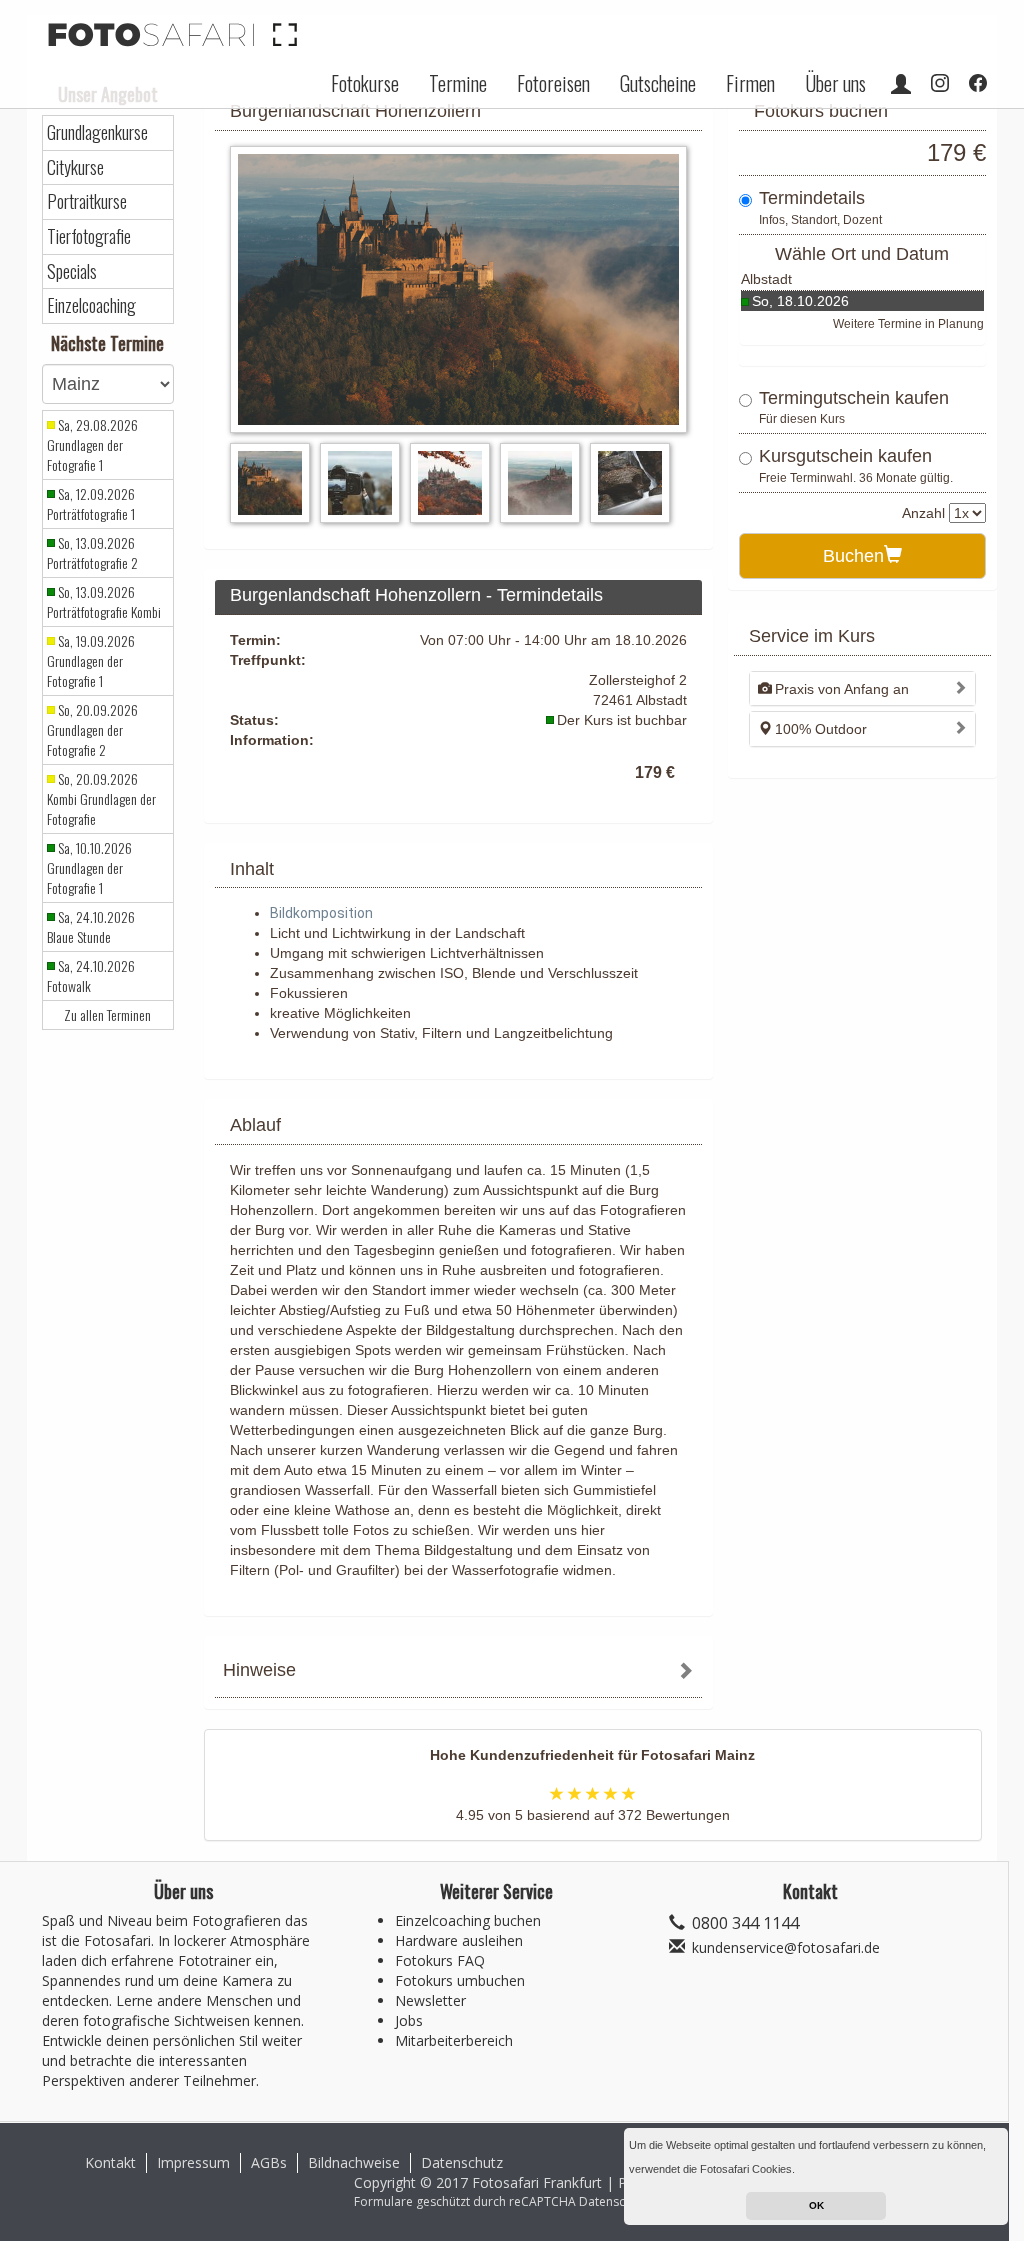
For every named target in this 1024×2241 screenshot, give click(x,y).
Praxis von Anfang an (842, 689)
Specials (72, 271)
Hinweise (259, 1670)
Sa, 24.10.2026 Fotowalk (91, 976)
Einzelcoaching (91, 305)
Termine (458, 83)
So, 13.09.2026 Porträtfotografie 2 (92, 553)
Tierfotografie (89, 236)
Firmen (750, 83)
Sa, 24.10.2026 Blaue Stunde (91, 927)
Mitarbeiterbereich (454, 2040)
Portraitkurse (87, 201)
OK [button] (816, 2205)
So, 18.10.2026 (800, 301)
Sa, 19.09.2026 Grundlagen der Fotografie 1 (91, 661)
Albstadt (766, 279)
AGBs (269, 2162)
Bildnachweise (354, 2162)
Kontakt (110, 2162)
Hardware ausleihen (459, 1940)
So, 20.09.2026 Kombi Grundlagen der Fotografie (101, 799)
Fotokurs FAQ (440, 1960)
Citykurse (75, 167)
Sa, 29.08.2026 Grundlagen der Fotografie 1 (92, 445)
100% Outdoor (821, 729)
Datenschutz (462, 2162)
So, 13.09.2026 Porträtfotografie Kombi (104, 602)
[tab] (458, 1672)
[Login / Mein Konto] (901, 83)
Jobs (409, 2020)
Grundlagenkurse (97, 132)
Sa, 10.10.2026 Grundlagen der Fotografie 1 (89, 868)
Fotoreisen (553, 83)
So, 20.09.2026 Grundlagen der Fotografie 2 (92, 730)
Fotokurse (365, 83)
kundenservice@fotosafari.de (786, 1947)
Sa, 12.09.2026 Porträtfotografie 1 (91, 504)
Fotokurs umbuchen (460, 1980)
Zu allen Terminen (107, 1015)
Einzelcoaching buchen (468, 1920)
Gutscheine (658, 83)
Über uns (835, 83)
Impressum (193, 2162)
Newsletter (430, 2000)
